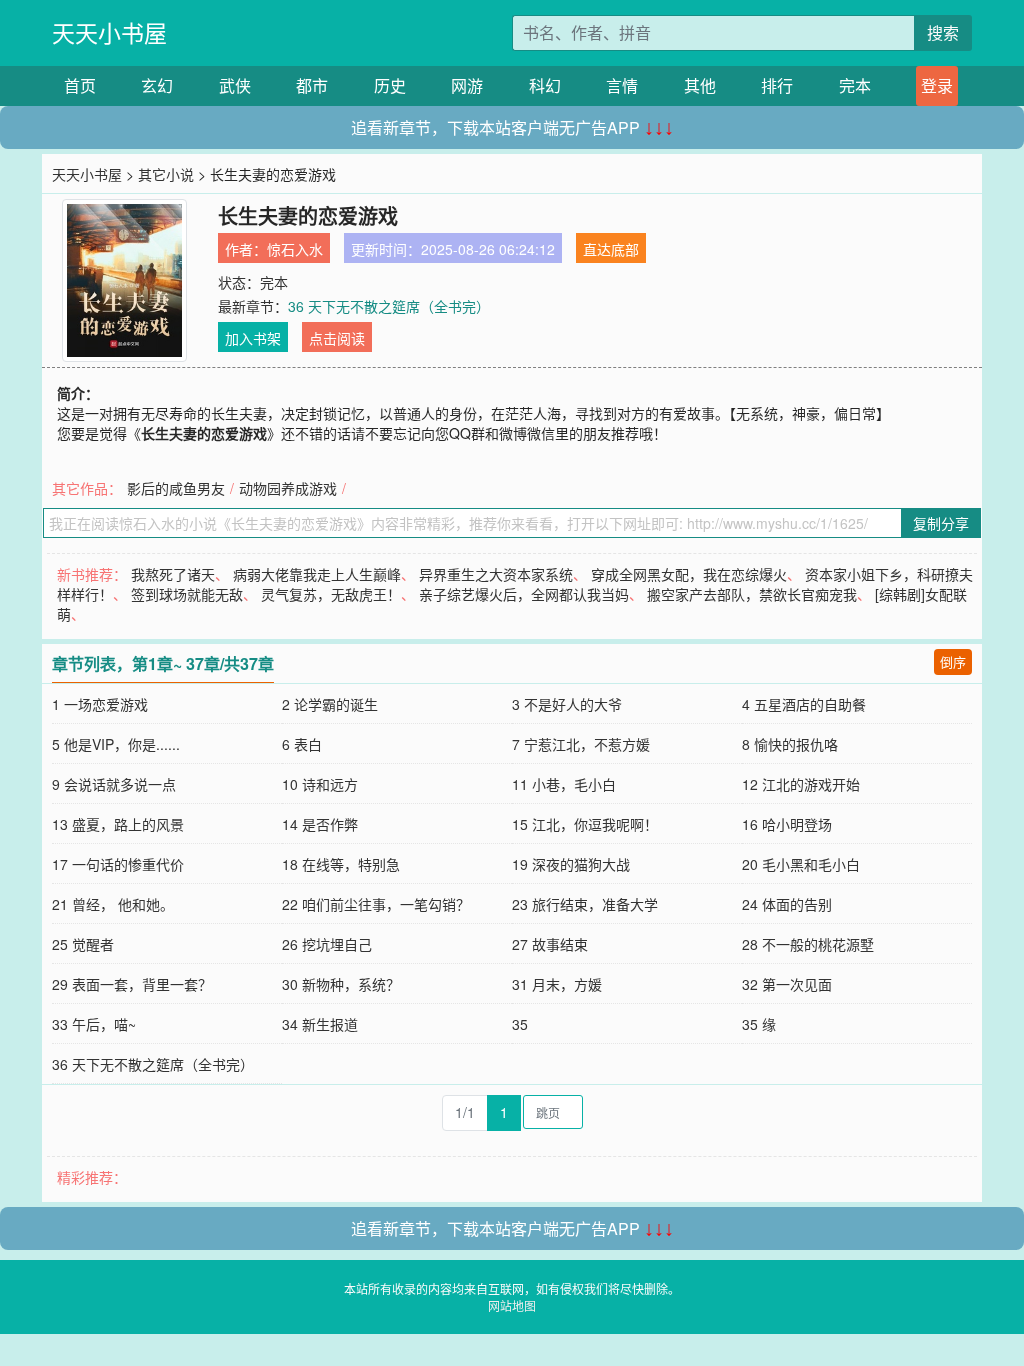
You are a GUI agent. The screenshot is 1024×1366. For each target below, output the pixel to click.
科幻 (545, 85)
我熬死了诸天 (173, 574)
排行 (777, 85)
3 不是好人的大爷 (567, 704)
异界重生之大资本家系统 (496, 574)
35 (520, 1024)
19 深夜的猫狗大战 (571, 864)
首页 (80, 85)
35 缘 (759, 1024)
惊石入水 (295, 249)
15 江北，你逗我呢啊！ (585, 824)
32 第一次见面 (787, 984)
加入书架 (253, 338)
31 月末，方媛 (557, 984)
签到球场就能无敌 (187, 594)
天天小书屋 (109, 32)
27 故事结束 (550, 944)
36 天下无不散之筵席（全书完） (389, 306)
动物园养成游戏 (288, 488)
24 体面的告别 (787, 904)
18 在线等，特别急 (341, 864)
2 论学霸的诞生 (330, 704)
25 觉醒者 (83, 944)
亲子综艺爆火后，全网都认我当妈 (524, 594)
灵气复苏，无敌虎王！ (331, 594)
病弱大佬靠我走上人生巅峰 (317, 574)
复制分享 (941, 523)
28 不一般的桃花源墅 (808, 944)
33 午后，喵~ (94, 1024)
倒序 (953, 661)
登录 (937, 85)
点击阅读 (337, 338)
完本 (855, 85)
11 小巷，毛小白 (564, 784)
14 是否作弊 (320, 824)
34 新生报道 (320, 1024)
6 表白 (302, 744)
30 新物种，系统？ (341, 984)
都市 (312, 85)
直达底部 (611, 249)
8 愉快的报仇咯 (790, 744)
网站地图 (512, 1305)
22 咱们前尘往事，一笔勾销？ (376, 904)
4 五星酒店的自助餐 (804, 704)
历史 (390, 85)
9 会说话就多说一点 (114, 784)
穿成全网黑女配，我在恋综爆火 (689, 574)
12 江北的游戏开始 (801, 784)
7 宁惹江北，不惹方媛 (581, 744)
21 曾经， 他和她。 (113, 904)
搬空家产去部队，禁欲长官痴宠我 (752, 594)
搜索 (943, 32)
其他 (700, 85)
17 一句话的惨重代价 (118, 864)
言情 (622, 85)
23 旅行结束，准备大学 (585, 904)
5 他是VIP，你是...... (116, 744)
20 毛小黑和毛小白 (801, 864)
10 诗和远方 (320, 784)
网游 (467, 85)
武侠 (235, 85)
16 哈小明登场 (787, 824)
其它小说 (166, 174)
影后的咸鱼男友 (176, 488)
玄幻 (157, 85)
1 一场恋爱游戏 (100, 704)
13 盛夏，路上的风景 (118, 824)
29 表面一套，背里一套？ (132, 984)
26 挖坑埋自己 (327, 944)
